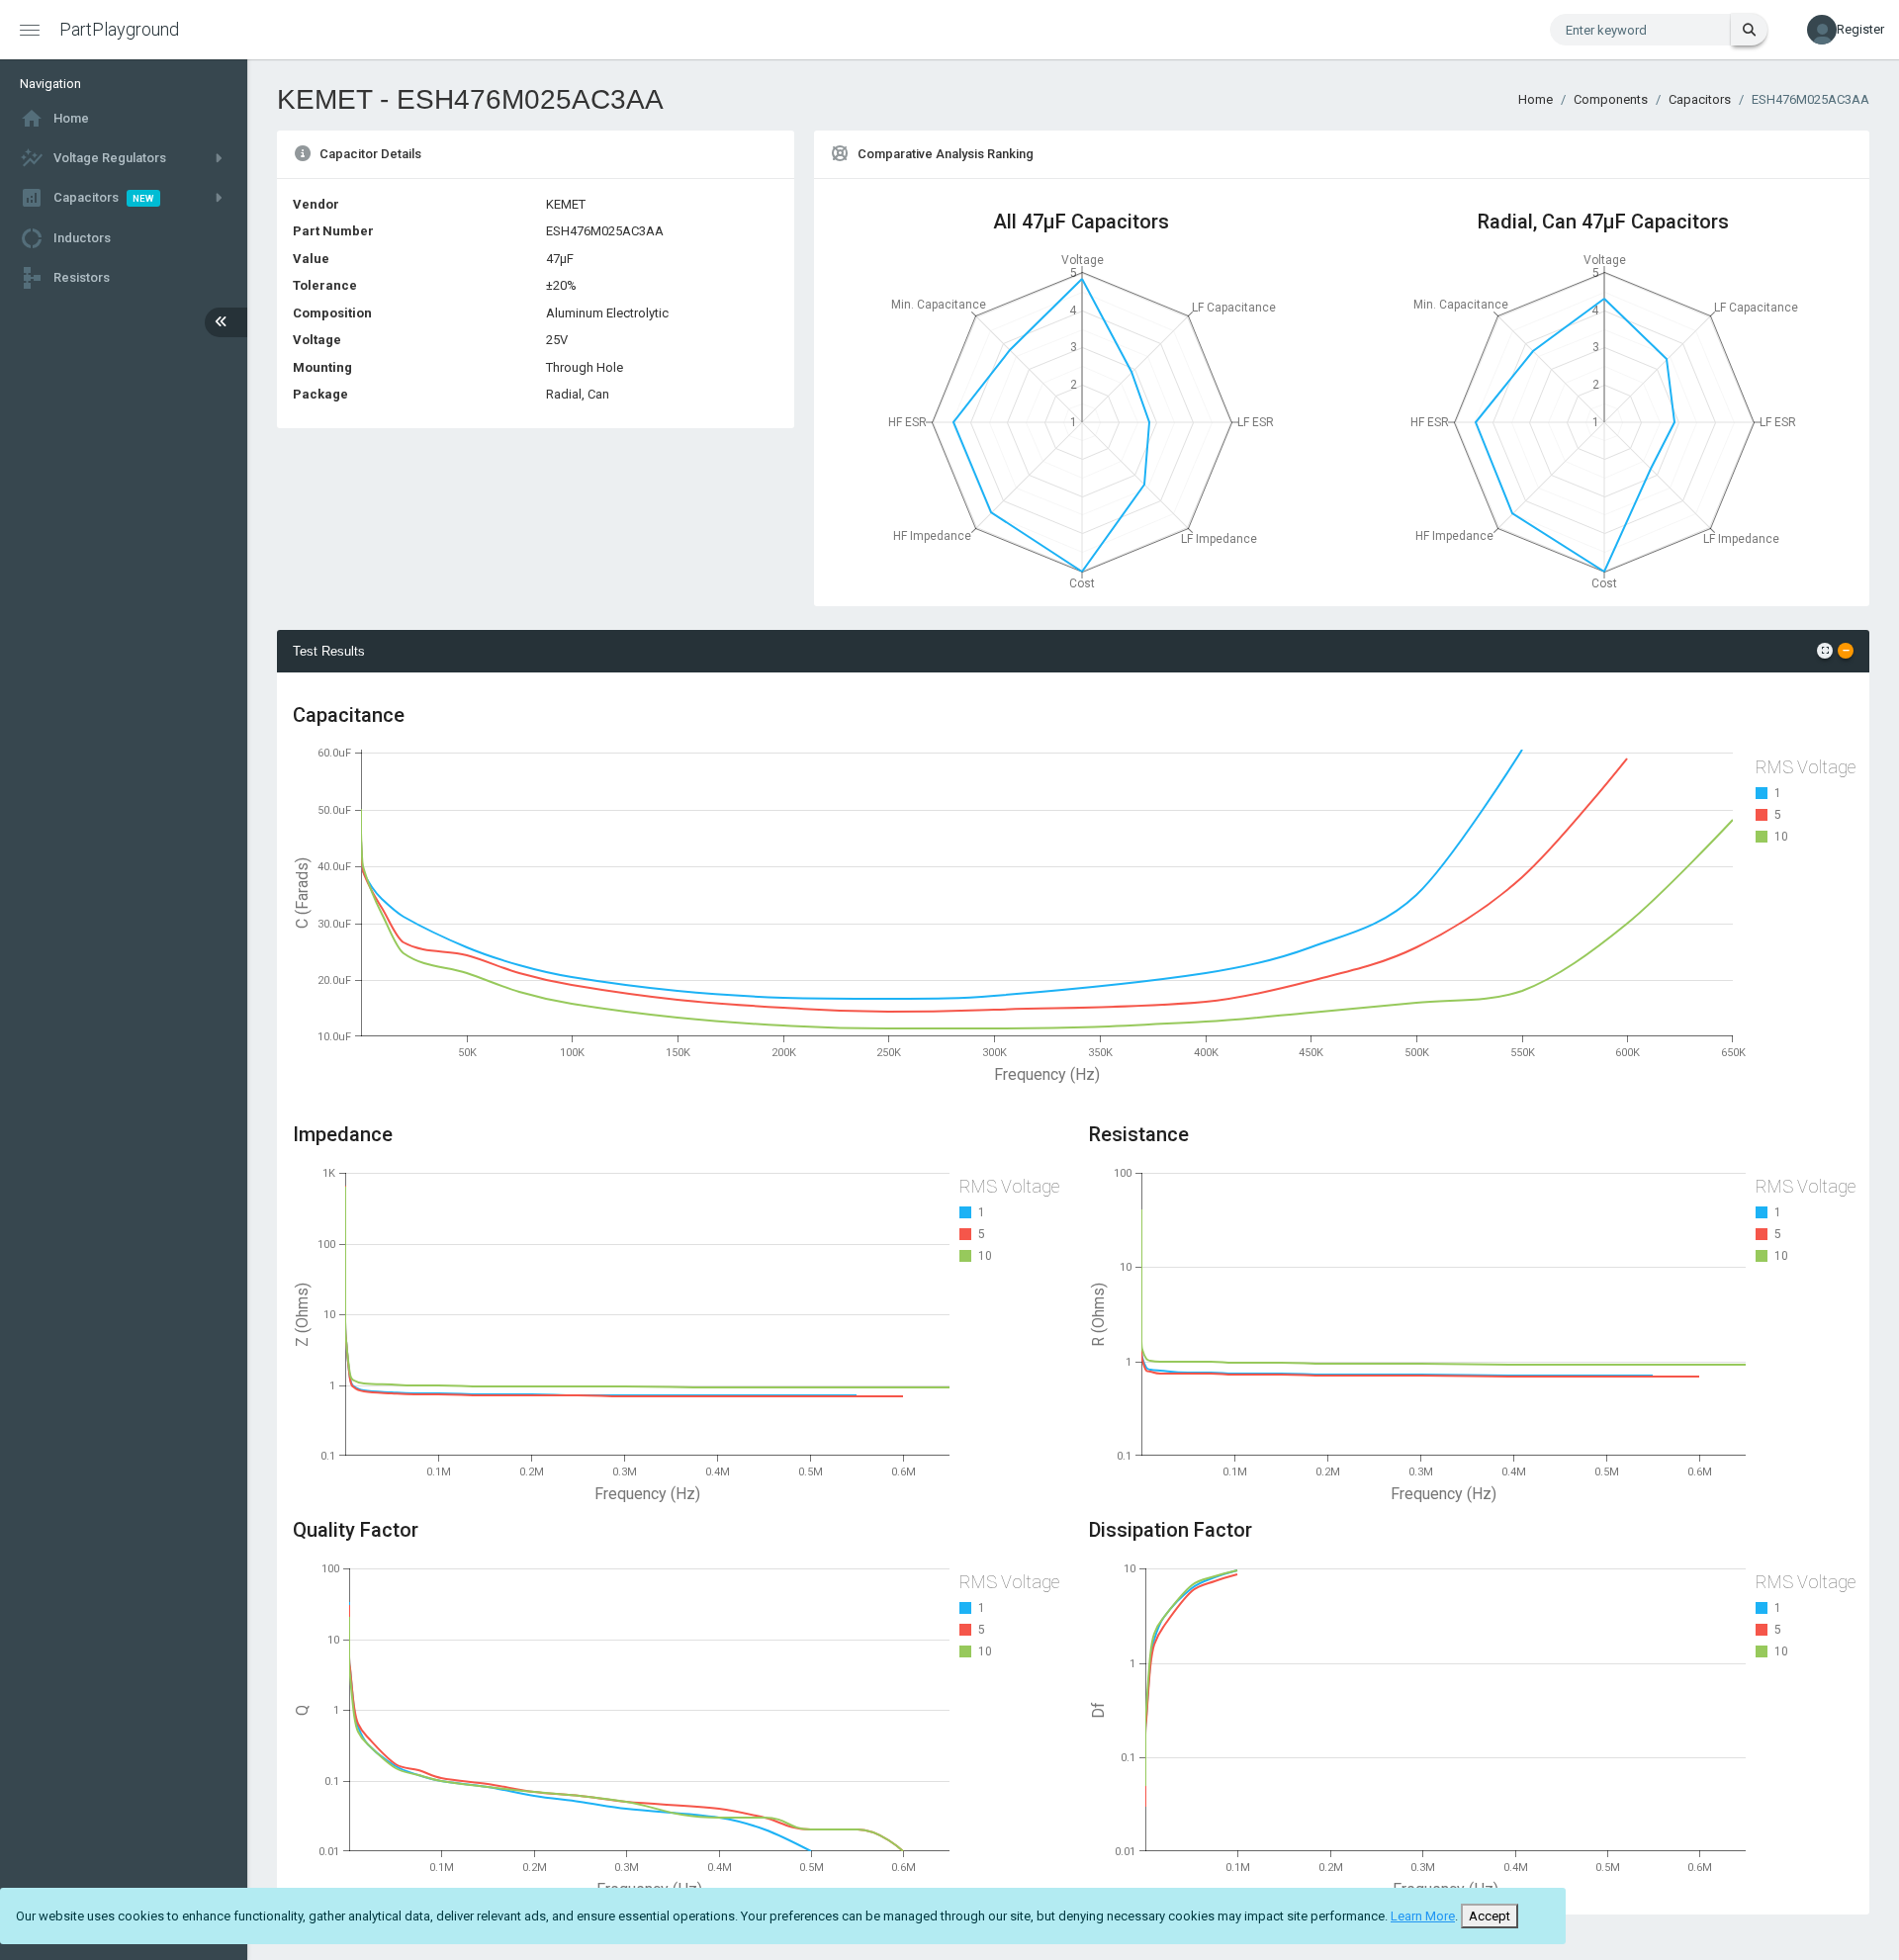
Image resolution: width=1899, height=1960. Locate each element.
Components (1611, 99)
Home (1536, 99)
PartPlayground (119, 29)
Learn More (1423, 1916)
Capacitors (1700, 99)
